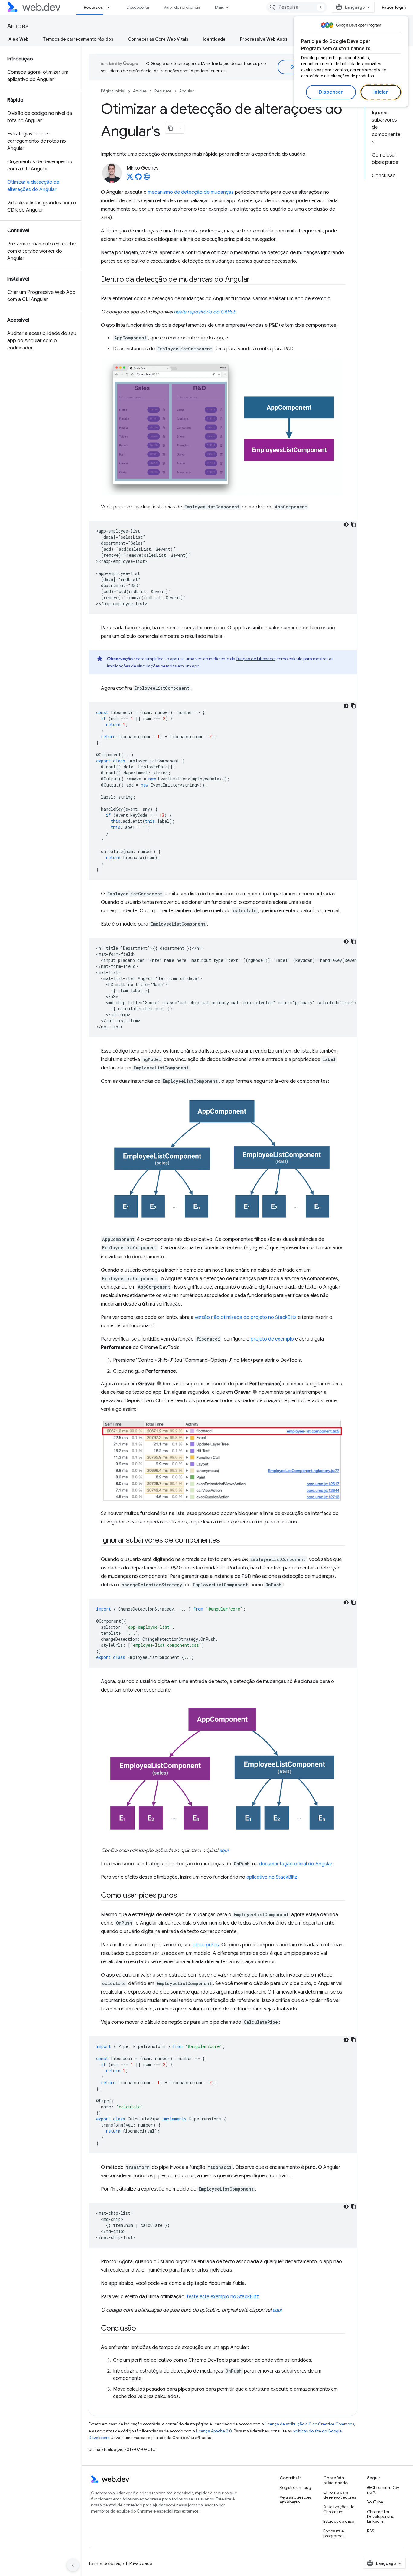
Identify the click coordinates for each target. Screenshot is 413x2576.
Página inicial (113, 91)
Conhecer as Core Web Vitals (158, 39)
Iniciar (381, 92)
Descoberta (138, 7)
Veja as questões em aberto (296, 2500)
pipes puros (206, 1945)
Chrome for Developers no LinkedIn (381, 2516)
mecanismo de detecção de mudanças (191, 192)
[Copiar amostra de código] (353, 524)
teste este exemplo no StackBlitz (223, 2297)
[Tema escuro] (346, 524)
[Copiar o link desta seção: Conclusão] (141, 2329)
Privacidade (141, 2563)
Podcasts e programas (334, 2533)
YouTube (375, 2502)
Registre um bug (295, 2487)
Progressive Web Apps (264, 39)
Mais (219, 7)
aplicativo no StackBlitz (272, 1877)
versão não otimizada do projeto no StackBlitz (246, 1317)
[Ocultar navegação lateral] (73, 2565)
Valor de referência (182, 7)
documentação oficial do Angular (296, 1864)
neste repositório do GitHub (205, 312)
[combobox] (297, 7)
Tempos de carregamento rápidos (78, 39)
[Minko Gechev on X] (130, 178)
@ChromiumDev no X (383, 2490)
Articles (18, 26)
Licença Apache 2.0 (214, 2431)
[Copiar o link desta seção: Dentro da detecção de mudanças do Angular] (255, 280)
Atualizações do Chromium (339, 2509)
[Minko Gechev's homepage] (147, 178)
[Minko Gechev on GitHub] (138, 178)
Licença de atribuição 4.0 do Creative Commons (309, 2424)
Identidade (214, 39)
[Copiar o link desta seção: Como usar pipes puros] (183, 1896)
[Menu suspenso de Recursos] (111, 7)
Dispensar (331, 92)
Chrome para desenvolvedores (340, 2495)
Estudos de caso (339, 2521)
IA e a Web (18, 39)
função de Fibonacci (256, 659)
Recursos (93, 7)
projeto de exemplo (272, 1339)
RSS (371, 2531)
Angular (187, 91)
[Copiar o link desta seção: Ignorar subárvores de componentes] (225, 1541)
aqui (224, 1851)
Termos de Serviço (106, 2563)
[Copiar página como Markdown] (171, 128)
